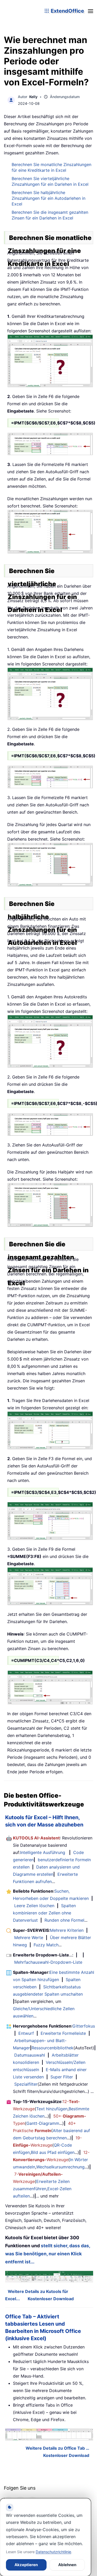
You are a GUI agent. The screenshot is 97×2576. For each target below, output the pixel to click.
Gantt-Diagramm (43, 2123)
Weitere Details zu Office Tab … (57, 2448)
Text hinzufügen (52, 2109)
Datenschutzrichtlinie (53, 2552)
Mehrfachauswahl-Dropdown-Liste (48, 1962)
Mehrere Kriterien (67, 1930)
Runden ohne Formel (64, 1920)
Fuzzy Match (46, 1945)
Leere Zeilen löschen (34, 1906)
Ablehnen (67, 2565)
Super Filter (62, 2077)
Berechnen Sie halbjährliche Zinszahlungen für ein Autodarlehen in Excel (48, 198)
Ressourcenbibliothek (53, 2048)
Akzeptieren (26, 2565)
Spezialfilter (26, 2084)
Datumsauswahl (30, 2055)
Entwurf (26, 2033)
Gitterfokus (84, 2026)
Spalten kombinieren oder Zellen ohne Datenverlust (44, 1913)
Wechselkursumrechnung (60, 2167)
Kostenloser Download (51, 2299)
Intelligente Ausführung (43, 1852)
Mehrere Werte (29, 1938)
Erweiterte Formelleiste (63, 2033)
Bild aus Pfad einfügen (53, 2152)
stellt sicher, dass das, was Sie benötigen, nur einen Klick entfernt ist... (48, 2254)
